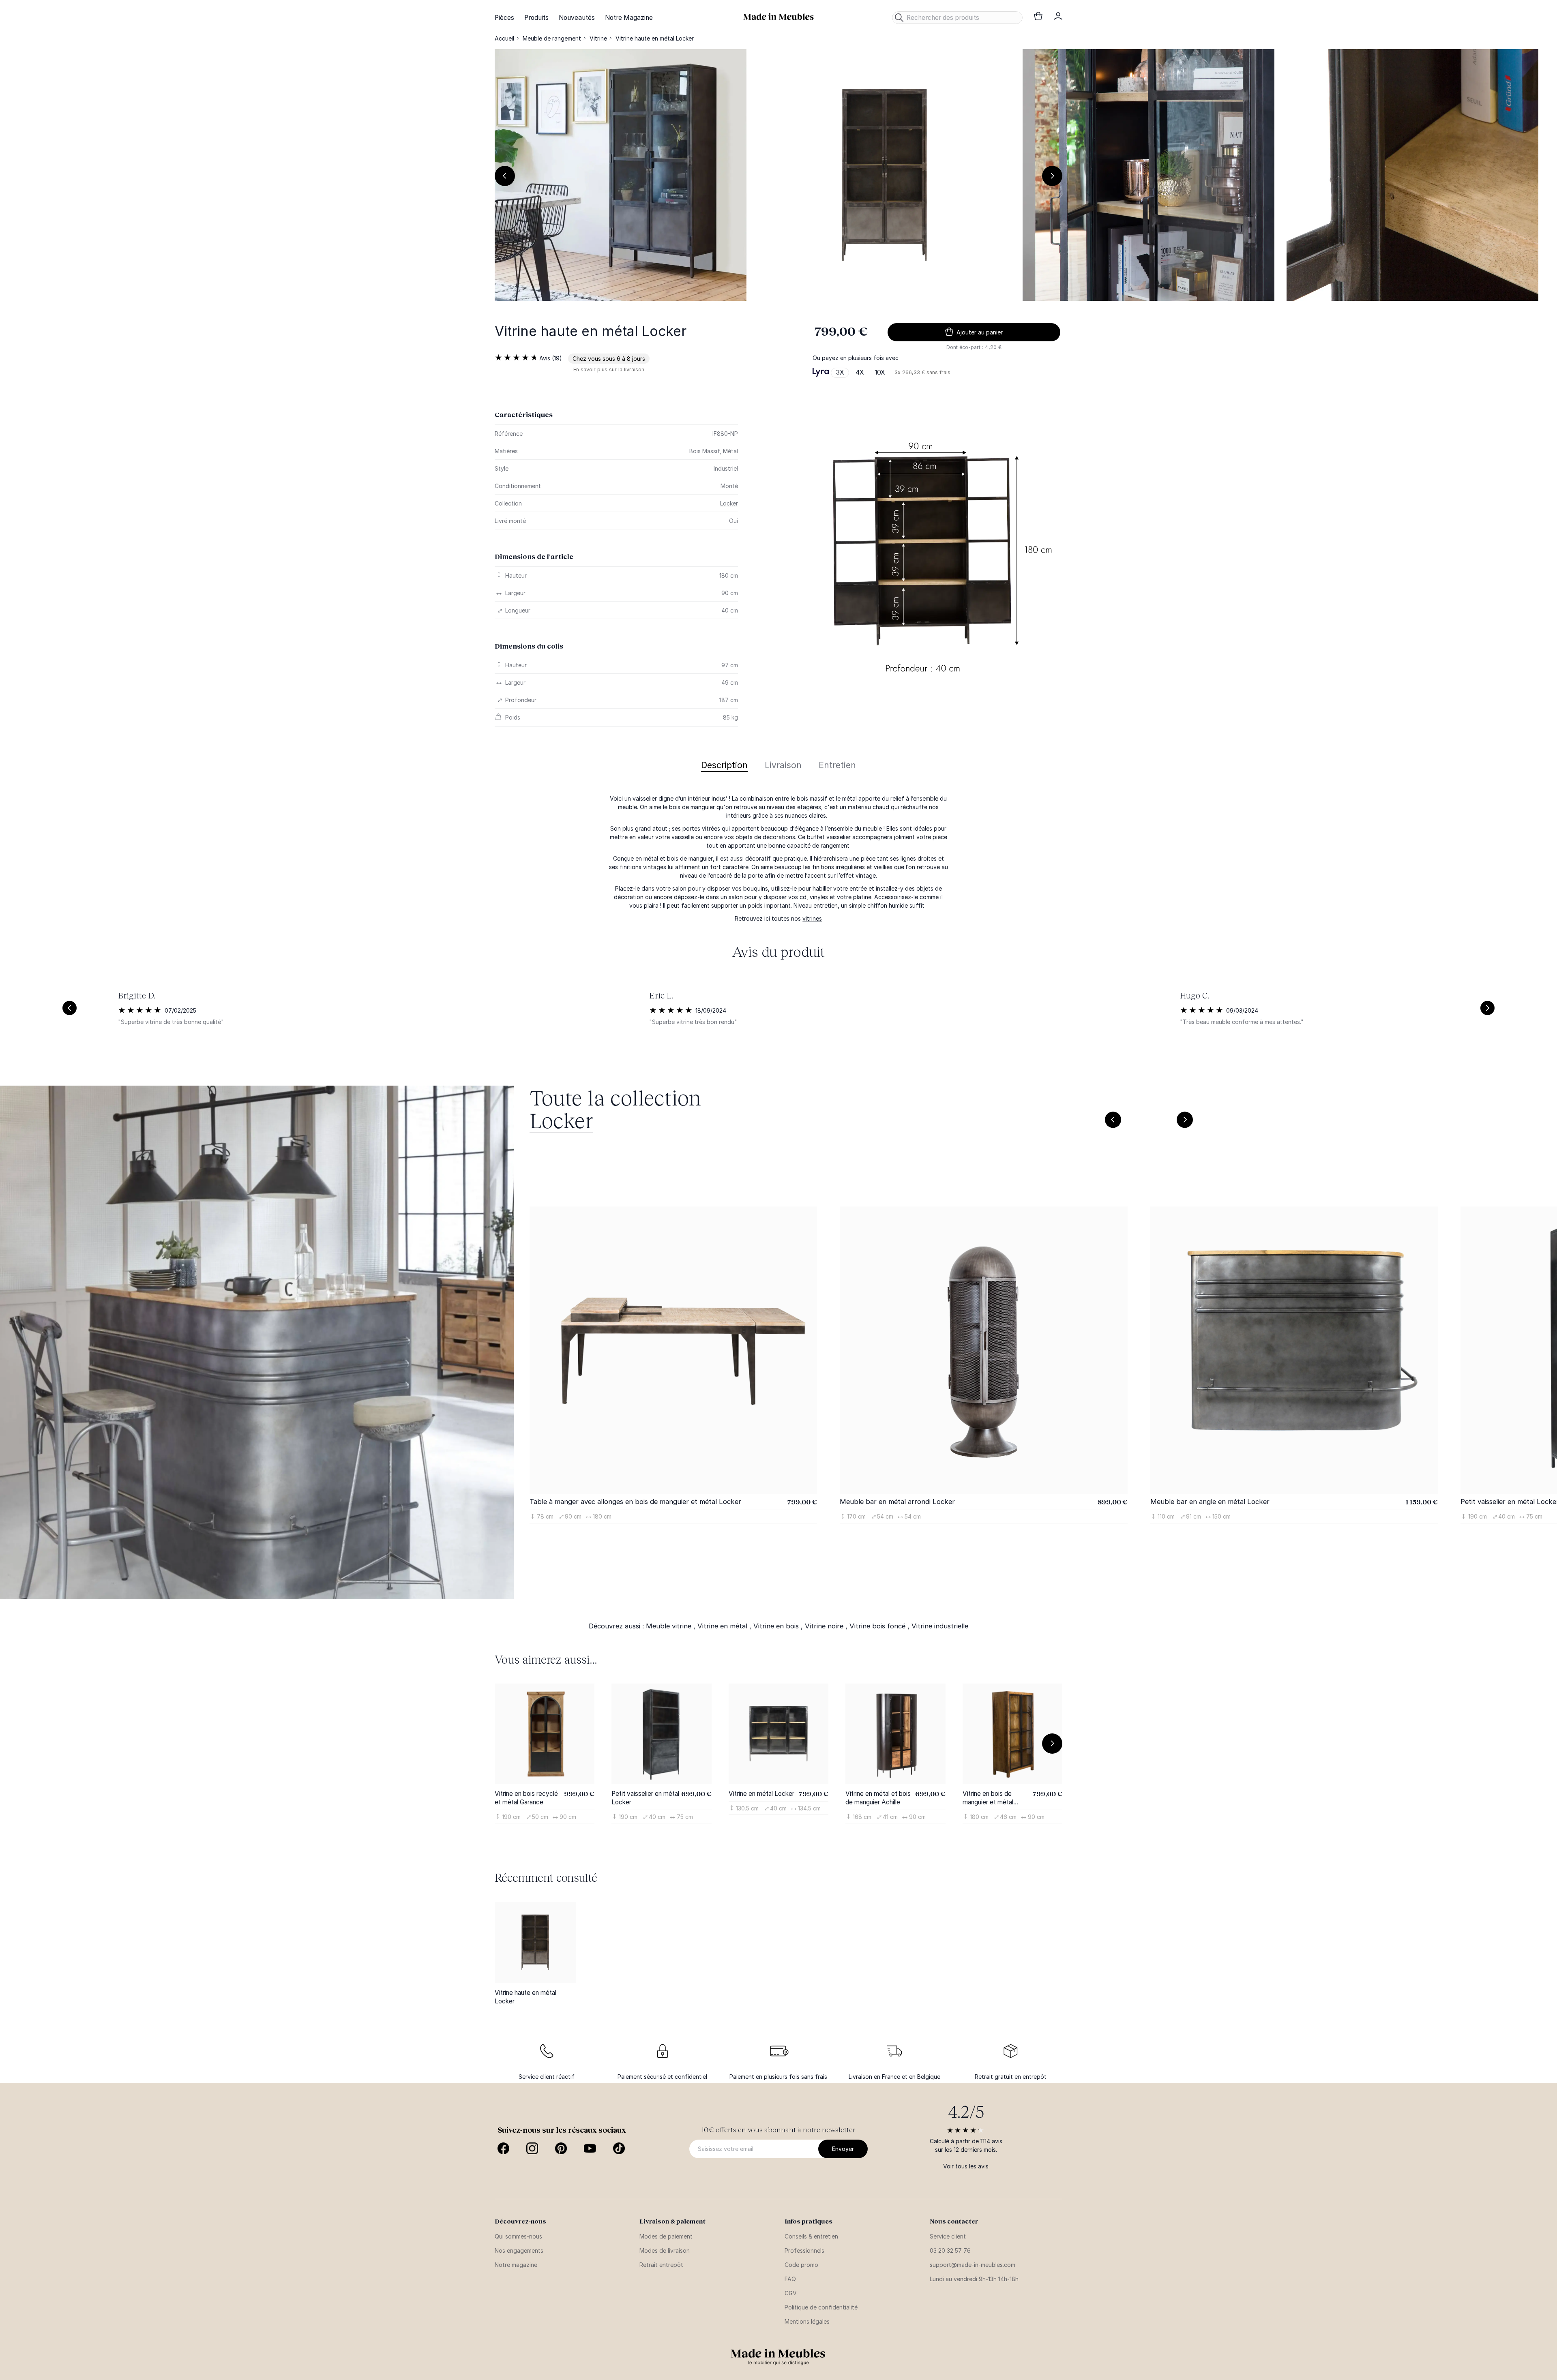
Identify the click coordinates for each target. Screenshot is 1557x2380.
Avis (545, 358)
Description (724, 766)
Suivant (1052, 176)
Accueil (504, 38)
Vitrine (598, 38)
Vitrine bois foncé (877, 1626)
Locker (729, 503)
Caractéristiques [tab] (524, 415)
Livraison (783, 766)
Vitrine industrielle (940, 1626)
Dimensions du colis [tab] (529, 646)
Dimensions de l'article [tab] (534, 556)
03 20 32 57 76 (950, 2250)
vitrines (812, 918)
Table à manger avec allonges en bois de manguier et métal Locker (635, 1502)
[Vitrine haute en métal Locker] (535, 1942)
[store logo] (778, 17)
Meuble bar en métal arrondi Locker (897, 1502)
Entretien (837, 766)
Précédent (505, 176)
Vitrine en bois (776, 1626)
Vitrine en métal (722, 1626)
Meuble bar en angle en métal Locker (1210, 1502)
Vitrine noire (824, 1626)
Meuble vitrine (669, 1626)
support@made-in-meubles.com (973, 2265)
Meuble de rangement (552, 38)
